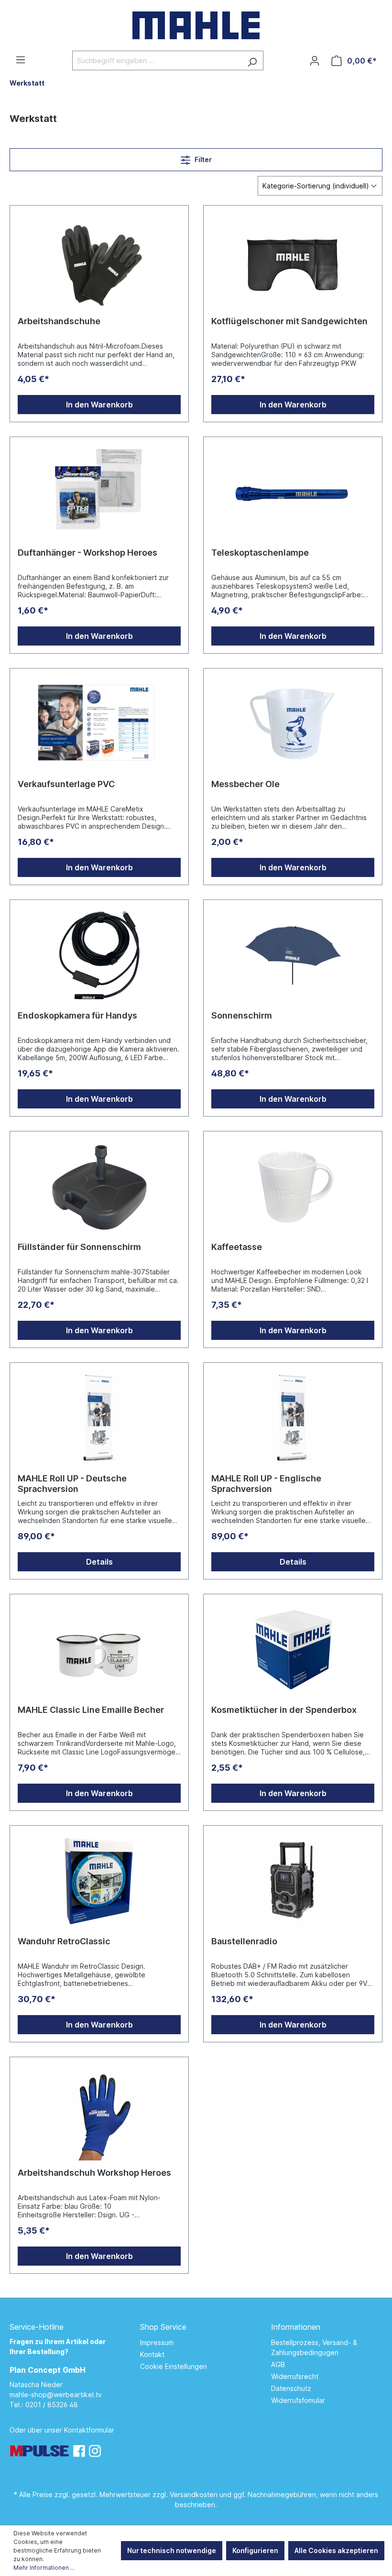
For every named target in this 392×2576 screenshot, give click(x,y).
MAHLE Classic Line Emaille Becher (91, 1710)
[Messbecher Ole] (293, 724)
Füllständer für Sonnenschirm (79, 1247)
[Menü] (21, 60)
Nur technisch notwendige (172, 2550)
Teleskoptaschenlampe (260, 553)
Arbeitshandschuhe (59, 321)
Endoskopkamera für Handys (77, 1015)
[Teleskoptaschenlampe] (293, 493)
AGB (278, 2364)
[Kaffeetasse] (293, 1187)
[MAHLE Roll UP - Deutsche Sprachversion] (99, 1418)
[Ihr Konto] (315, 61)
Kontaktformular (89, 2430)
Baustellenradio (244, 1941)
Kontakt (152, 2354)
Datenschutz (291, 2388)
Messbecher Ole (245, 784)
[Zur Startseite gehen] (196, 25)
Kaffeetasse (237, 1247)
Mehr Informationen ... (44, 2568)
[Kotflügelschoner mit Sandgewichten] (293, 261)
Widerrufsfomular (298, 2400)
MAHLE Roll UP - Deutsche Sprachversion (72, 1484)
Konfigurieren (255, 2550)
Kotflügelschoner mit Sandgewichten (289, 321)
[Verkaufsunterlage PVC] (99, 724)
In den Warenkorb (99, 405)
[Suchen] (252, 60)
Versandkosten (194, 2494)
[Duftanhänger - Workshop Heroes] (99, 493)
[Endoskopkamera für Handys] (99, 955)
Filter (202, 159)
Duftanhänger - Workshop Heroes (87, 553)
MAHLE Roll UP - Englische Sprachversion (266, 1484)
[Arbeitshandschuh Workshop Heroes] (99, 2113)
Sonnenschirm (242, 1015)
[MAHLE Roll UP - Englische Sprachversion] (293, 1418)
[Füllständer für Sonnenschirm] (99, 1187)
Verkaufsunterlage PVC (66, 784)
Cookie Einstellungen (174, 2366)
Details (99, 1562)
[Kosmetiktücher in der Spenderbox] (293, 1650)
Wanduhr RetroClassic (64, 1941)
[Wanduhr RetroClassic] (99, 1881)
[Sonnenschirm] (293, 955)
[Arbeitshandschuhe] (99, 261)
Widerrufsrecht (295, 2376)
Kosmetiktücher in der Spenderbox (284, 1710)
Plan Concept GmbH (48, 2370)
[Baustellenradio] (293, 1881)
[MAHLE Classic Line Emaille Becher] (99, 1650)
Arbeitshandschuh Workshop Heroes (94, 2173)
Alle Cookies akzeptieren (336, 2550)
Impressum (157, 2342)
